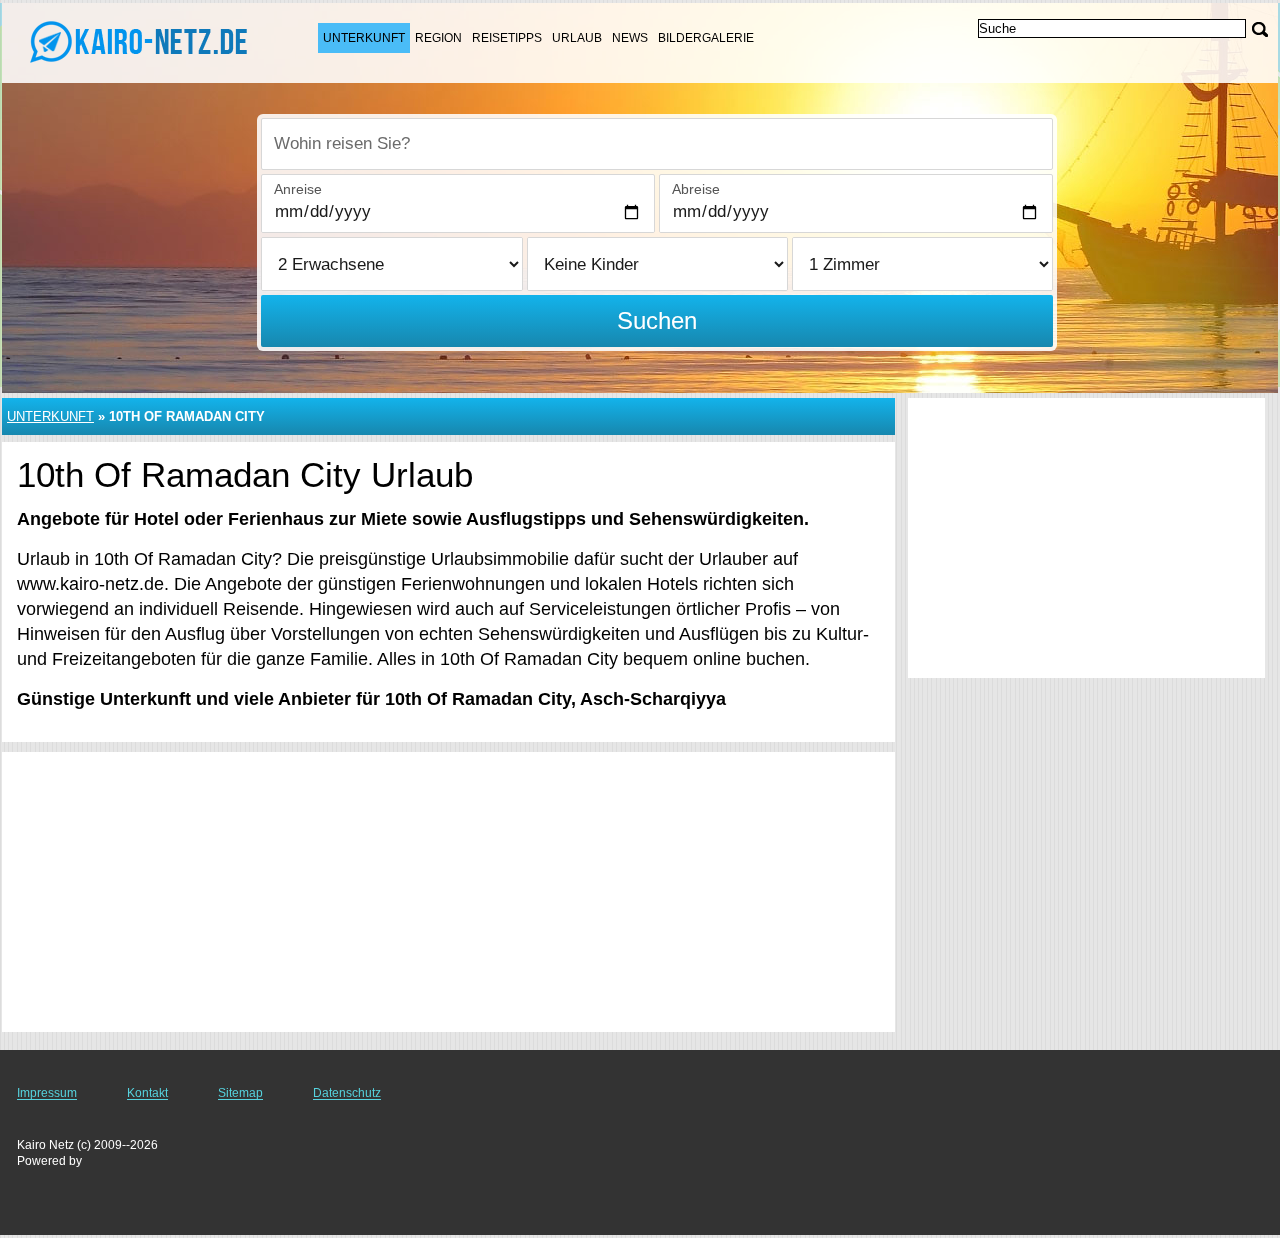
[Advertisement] (448, 892)
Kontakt (147, 1093)
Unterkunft (364, 38)
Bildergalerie (706, 38)
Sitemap (240, 1093)
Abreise (696, 189)
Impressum (47, 1093)
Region (438, 38)
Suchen (657, 320)
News (630, 38)
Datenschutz (347, 1093)
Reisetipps (507, 38)
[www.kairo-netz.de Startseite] (140, 41)
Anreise (298, 189)
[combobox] (657, 144)
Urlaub (577, 38)
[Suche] (1260, 29)
